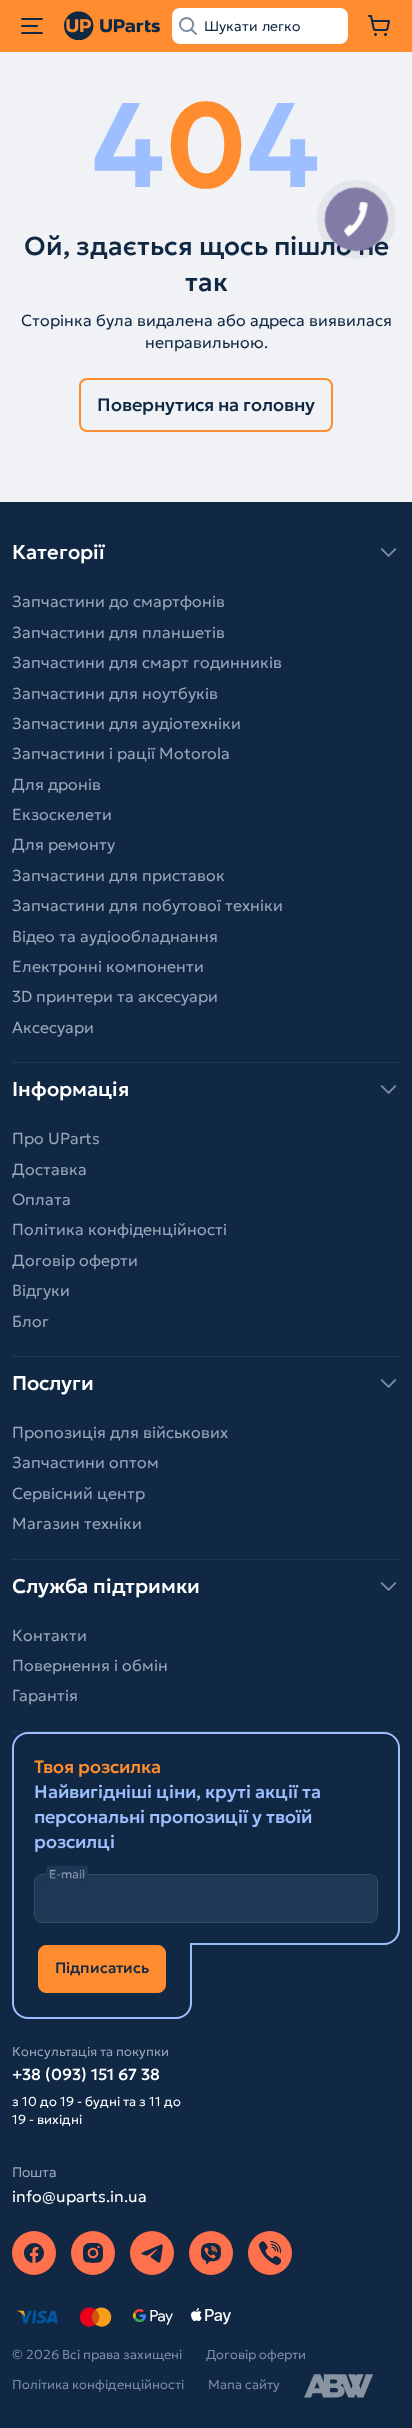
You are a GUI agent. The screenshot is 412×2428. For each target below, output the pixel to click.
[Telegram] (152, 2253)
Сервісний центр (78, 1493)
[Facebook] (34, 2253)
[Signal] (270, 2253)
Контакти (49, 1635)
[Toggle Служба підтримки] (206, 1586)
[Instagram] (93, 2253)
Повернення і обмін (90, 1665)
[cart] (380, 26)
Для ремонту (63, 844)
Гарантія (45, 1695)
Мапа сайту (244, 2384)
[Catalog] (32, 26)
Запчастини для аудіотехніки (126, 723)
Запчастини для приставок (118, 875)
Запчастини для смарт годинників (147, 662)
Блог (30, 1321)
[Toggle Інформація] (206, 1089)
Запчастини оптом (85, 1462)
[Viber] (211, 2253)
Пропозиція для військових (120, 1432)
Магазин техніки (77, 1523)
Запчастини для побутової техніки (147, 905)
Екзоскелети (62, 814)
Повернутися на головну (206, 404)
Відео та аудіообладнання (115, 936)
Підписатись (102, 1967)
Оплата (41, 1199)
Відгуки (41, 1290)
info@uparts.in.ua (79, 2196)
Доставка (49, 1169)
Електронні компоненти (108, 966)
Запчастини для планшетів (118, 632)
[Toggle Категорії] (206, 552)
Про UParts (56, 1138)
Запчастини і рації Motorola (121, 753)
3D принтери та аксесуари (115, 996)
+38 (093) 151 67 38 (86, 2074)
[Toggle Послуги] (206, 1383)
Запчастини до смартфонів (118, 601)
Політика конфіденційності (119, 1229)
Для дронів (56, 784)
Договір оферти (75, 1260)
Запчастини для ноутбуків (115, 693)
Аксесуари (53, 1027)
